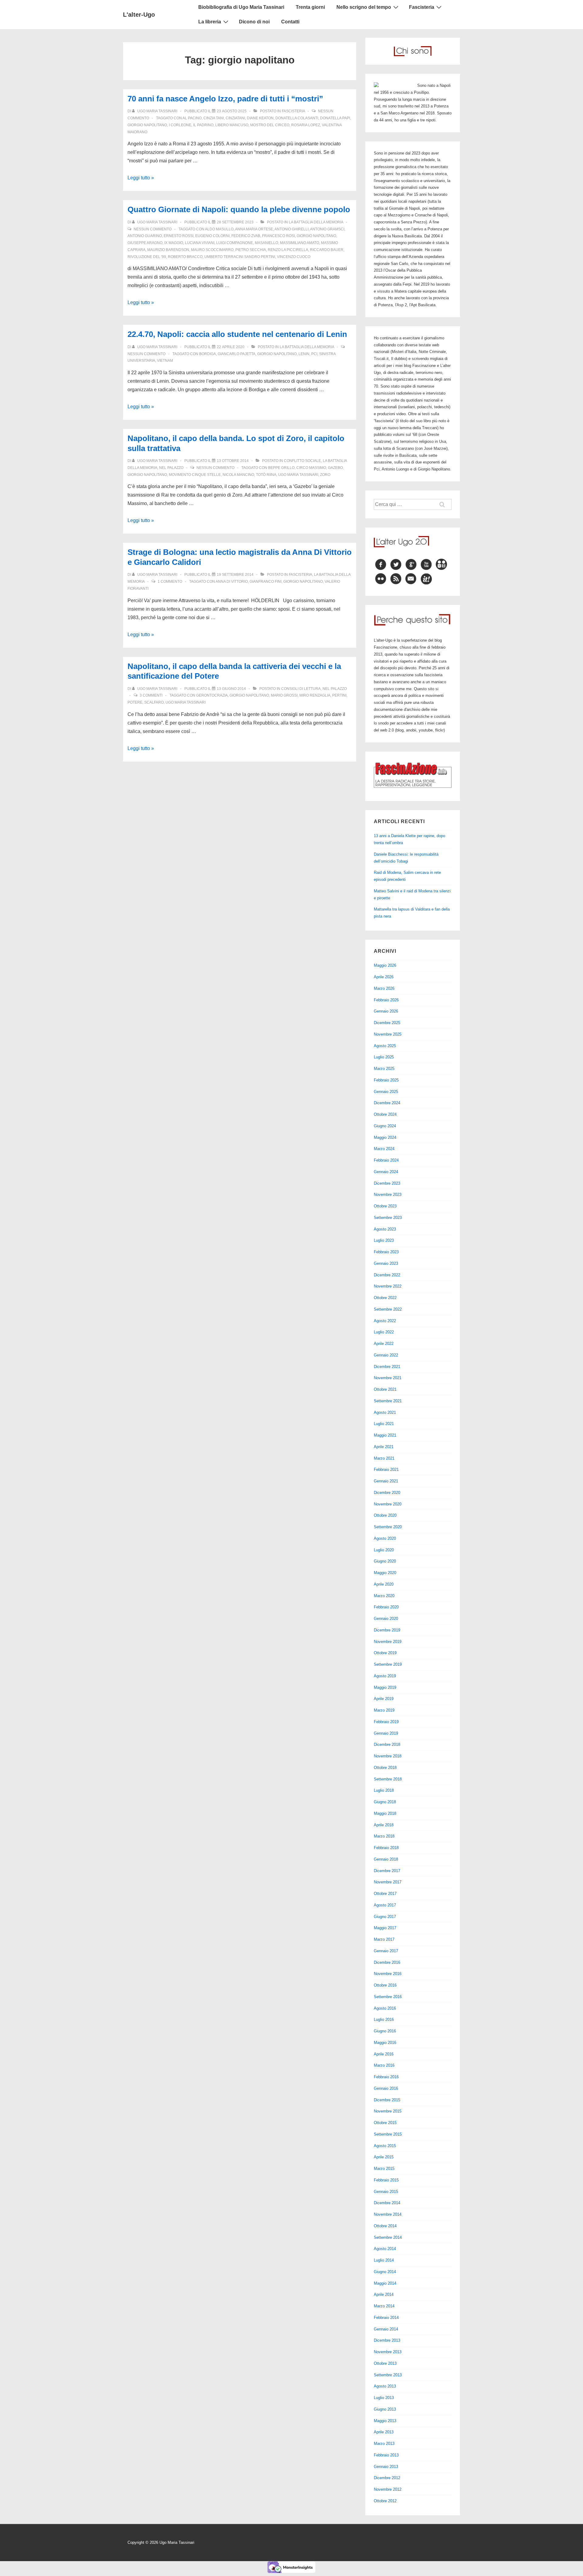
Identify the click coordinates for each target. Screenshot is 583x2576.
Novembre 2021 (388, 1378)
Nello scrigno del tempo (364, 7)
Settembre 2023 (388, 1218)
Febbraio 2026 (386, 1000)
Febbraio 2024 (386, 1160)
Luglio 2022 (384, 1332)
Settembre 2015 (388, 2134)
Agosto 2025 (385, 1046)
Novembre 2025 (388, 1034)
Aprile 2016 (384, 2054)
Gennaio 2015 (386, 2192)
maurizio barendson (168, 250)
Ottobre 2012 (385, 2501)
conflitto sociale (302, 461)
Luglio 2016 (384, 2019)
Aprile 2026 (384, 977)
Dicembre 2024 (387, 1103)
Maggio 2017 (385, 1928)
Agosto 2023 (385, 1229)
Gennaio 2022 (386, 1355)
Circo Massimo (311, 468)
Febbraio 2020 (386, 1607)
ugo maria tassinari (298, 475)
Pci (314, 354)
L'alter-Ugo (139, 15)
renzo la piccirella (288, 250)
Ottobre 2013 (385, 2363)
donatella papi (335, 118)
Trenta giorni (310, 7)
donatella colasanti (297, 118)
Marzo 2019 (384, 1710)
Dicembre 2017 (387, 1871)
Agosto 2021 (385, 1412)
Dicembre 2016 (387, 1962)
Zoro (325, 475)
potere (135, 702)
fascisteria (293, 111)
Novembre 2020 (388, 1504)
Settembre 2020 (388, 1527)
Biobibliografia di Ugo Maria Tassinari (241, 7)
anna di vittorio (232, 582)
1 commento (170, 582)
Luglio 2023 (384, 1240)
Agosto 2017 (385, 1905)
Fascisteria (422, 7)
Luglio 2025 (384, 1057)
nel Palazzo (171, 468)
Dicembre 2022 (387, 1275)
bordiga (208, 354)
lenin (304, 354)
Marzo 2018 (384, 1836)
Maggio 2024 (385, 1137)
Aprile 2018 (384, 1825)
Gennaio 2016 (386, 2088)
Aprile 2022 (384, 1344)
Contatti (290, 22)
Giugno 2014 (385, 2272)
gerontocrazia (212, 695)
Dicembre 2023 (387, 1183)
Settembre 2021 (388, 1401)
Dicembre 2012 (387, 2478)
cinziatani (235, 118)
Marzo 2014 (384, 2306)
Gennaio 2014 (386, 2329)
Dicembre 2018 (387, 1744)
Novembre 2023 (388, 1195)
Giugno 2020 (385, 1561)
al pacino (192, 118)
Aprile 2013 (384, 2432)
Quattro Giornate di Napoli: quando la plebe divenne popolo (239, 209)
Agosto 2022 (385, 1321)
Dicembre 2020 (387, 1493)
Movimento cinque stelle (195, 475)
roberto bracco (185, 257)
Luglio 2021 (384, 1424)
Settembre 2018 (388, 1779)
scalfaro (154, 702)
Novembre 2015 (388, 2111)
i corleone (180, 125)
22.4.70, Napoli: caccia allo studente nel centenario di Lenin (237, 334)
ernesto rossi (179, 236)
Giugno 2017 (385, 1917)
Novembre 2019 (388, 1642)
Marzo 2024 (384, 1149)
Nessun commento (153, 229)
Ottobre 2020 (385, 1515)
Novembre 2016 (388, 1974)
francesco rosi (278, 236)
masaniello (266, 243)
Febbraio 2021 (386, 1470)
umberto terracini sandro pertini (240, 257)
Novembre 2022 (388, 1286)
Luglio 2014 (384, 2260)
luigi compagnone (235, 243)
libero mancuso (232, 125)
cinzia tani (214, 118)
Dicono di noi (254, 22)
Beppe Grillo (281, 468)
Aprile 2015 (384, 2157)
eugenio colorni (212, 236)
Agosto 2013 (385, 2386)
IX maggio (174, 243)
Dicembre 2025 (387, 1023)
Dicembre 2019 (387, 1630)
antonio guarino (145, 236)
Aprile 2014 (384, 2294)
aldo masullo (219, 229)
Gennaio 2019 (386, 1733)
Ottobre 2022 (385, 1298)
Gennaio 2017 (386, 1951)
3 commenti (151, 695)
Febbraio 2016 (386, 2077)
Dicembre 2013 (387, 2340)
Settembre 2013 (388, 2375)
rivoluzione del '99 (147, 257)
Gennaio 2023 (386, 1263)
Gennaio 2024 (386, 1172)
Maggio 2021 (385, 1435)
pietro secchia (251, 250)
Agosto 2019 (385, 1676)
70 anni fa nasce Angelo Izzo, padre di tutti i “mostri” (225, 99)
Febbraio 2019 (386, 1722)
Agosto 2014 (385, 2249)
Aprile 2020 (384, 1584)
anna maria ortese (254, 229)
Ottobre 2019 (385, 1653)
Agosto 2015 (385, 2146)
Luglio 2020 (384, 1550)
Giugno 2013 (385, 2409)
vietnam (165, 361)
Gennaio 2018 (386, 1859)
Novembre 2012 (388, 2489)
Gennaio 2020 (386, 1619)
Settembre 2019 (388, 1664)
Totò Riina (266, 475)
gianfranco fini (266, 582)
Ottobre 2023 (385, 1206)
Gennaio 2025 (386, 1092)
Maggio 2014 (385, 2283)
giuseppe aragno (145, 243)
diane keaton (260, 118)
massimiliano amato (300, 243)
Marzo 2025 (384, 1069)
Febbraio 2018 (386, 1848)
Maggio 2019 (385, 1687)
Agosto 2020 (385, 1538)
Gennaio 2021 (386, 1481)
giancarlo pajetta (237, 354)
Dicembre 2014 (387, 2203)
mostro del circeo (270, 125)
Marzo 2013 (384, 2444)
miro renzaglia (315, 695)
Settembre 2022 (388, 1309)
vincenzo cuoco (294, 257)
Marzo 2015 (384, 2169)
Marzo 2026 (384, 988)
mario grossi (284, 695)
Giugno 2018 (385, 1802)
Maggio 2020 (385, 1573)
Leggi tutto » (141, 178)
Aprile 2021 (384, 1447)
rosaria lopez (306, 125)
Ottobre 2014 (385, 2226)
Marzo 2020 (384, 1596)
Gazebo (335, 468)
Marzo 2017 (384, 1939)
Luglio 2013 (384, 2398)
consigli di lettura (301, 689)
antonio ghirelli (291, 229)
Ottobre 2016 (385, 1985)
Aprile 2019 (384, 1699)
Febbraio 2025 (386, 1080)
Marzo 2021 (384, 1458)
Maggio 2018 (385, 1813)
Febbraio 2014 (386, 2318)
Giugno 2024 (385, 1126)
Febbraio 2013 (386, 2455)
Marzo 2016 (384, 2065)
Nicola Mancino (238, 475)
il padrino (203, 125)
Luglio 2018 (384, 1790)
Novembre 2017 (388, 1882)
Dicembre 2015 (387, 2100)
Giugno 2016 (385, 2031)
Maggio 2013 (385, 2421)
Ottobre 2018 (385, 1768)
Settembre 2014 (388, 2237)
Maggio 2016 (385, 2043)
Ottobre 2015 (385, 2123)
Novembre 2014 (388, 2214)
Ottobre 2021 (385, 1389)
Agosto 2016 (385, 2008)
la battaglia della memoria (316, 222)
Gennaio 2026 (386, 1011)
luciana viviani (200, 243)
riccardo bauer (327, 250)
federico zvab (246, 236)
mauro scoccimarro (212, 250)
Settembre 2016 (388, 1997)
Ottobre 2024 (385, 1114)
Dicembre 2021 (387, 1367)
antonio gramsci (327, 229)
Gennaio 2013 (386, 2467)
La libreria (210, 22)
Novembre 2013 (388, 2352)
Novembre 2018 (388, 1756)
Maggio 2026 (385, 965)
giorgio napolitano (147, 125)
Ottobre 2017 (385, 1894)
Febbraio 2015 (386, 2180)
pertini (339, 695)
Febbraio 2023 (386, 1252)
